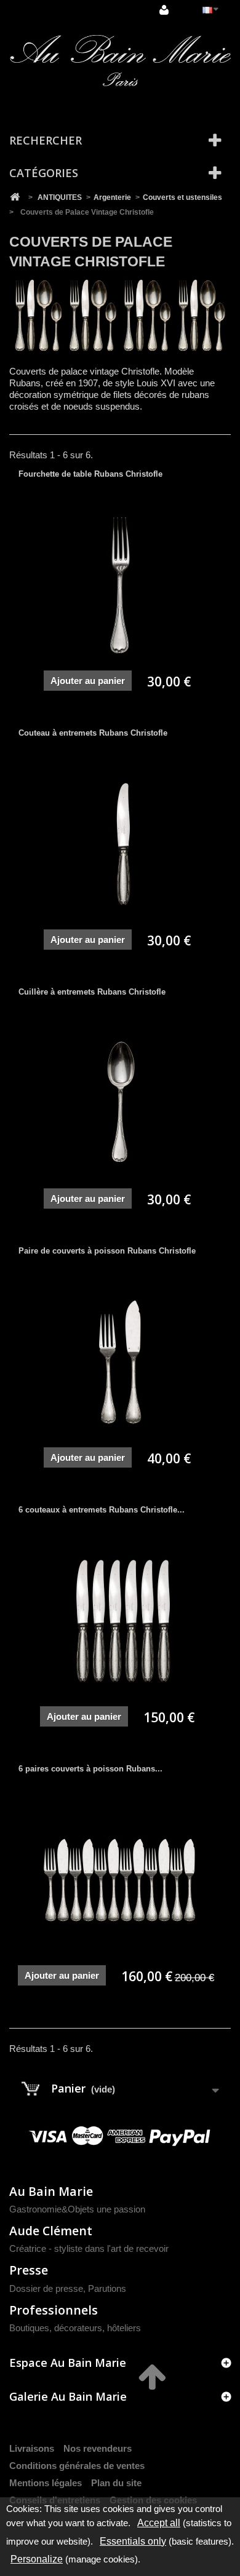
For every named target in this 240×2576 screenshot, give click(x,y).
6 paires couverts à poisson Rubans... (90, 1769)
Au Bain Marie (51, 2191)
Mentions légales (46, 2483)
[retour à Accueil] (15, 197)
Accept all (159, 2523)
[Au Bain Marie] (120, 61)
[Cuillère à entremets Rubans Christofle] (120, 1103)
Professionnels (54, 2310)
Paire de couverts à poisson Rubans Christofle (107, 1251)
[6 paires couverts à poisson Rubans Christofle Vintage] (120, 1880)
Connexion (166, 10)
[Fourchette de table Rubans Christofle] (120, 586)
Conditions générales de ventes (77, 2466)
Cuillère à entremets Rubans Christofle (92, 992)
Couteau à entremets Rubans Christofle (93, 733)
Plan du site (116, 2483)
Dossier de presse (46, 2288)
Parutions (107, 2288)
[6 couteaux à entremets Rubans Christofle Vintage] (120, 1621)
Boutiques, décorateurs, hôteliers (75, 2328)
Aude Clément (51, 2231)
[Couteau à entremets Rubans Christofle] (120, 845)
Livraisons (32, 2448)
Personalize (37, 2559)
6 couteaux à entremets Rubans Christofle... (102, 1510)
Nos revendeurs (98, 2448)
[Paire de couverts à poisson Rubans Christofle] (120, 1362)
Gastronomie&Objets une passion (77, 2209)
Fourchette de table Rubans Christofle (90, 474)
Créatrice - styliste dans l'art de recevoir (89, 2248)
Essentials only (133, 2541)
